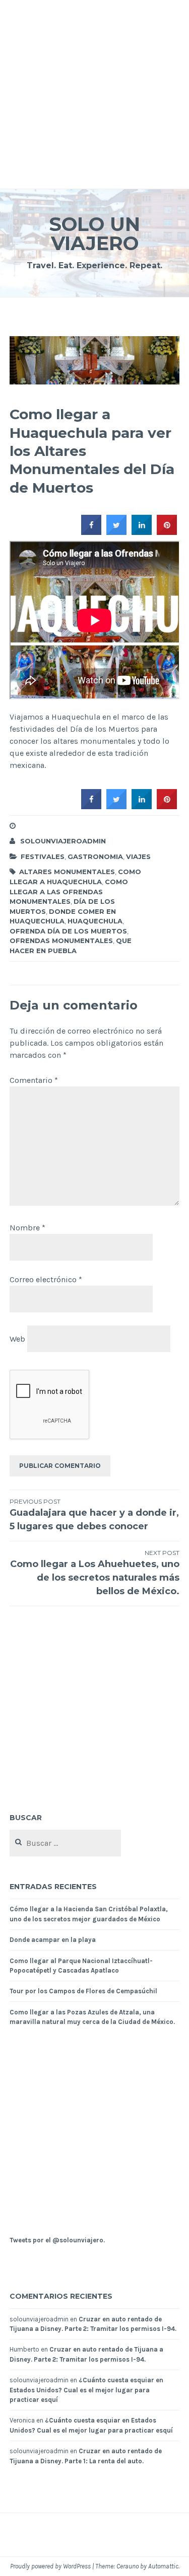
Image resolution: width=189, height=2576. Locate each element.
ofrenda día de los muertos (68, 931)
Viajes (138, 856)
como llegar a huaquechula (75, 877)
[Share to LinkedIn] (142, 532)
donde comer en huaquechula (63, 916)
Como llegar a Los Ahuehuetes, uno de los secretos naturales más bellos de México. (95, 1573)
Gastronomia (95, 856)
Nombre (27, 1228)
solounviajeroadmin (63, 841)
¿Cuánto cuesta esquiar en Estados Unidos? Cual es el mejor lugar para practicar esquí (86, 2390)
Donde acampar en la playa (53, 1940)
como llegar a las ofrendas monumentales (69, 891)
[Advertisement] (94, 94)
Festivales (43, 856)
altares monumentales (67, 872)
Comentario (34, 1080)
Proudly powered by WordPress (50, 2566)
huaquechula (95, 921)
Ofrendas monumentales (61, 941)
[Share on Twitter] (116, 532)
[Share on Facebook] (91, 532)
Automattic (163, 2566)
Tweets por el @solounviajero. (57, 2240)
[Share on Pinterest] (167, 532)
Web (17, 1338)
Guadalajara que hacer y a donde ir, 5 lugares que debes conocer (94, 1515)
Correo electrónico (46, 1279)
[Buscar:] (65, 1844)
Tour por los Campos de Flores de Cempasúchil (83, 1991)
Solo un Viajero (94, 234)
